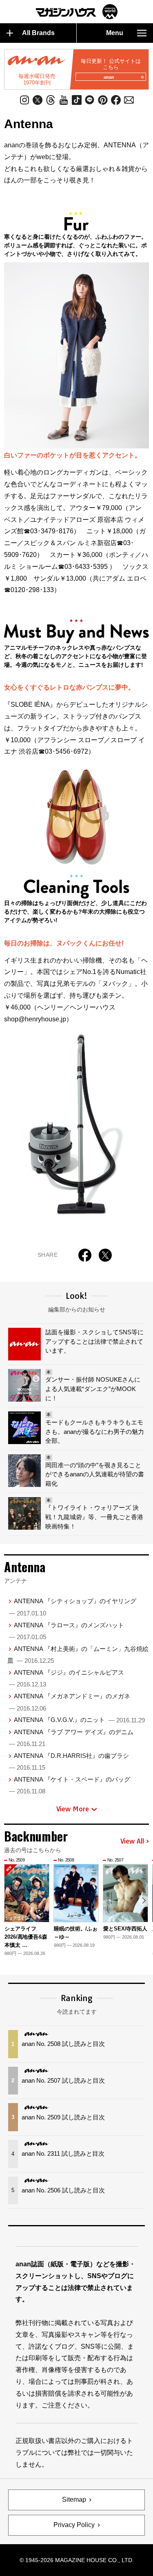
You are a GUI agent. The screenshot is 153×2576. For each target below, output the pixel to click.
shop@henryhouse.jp (35, 1019)
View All (132, 1842)
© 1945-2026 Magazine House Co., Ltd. (77, 2560)
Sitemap (74, 2499)
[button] (144, 1900)
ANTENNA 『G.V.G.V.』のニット (79, 1720)
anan (109, 77)
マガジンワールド (77, 12)
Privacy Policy (74, 2525)
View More (73, 1809)
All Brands (38, 33)
